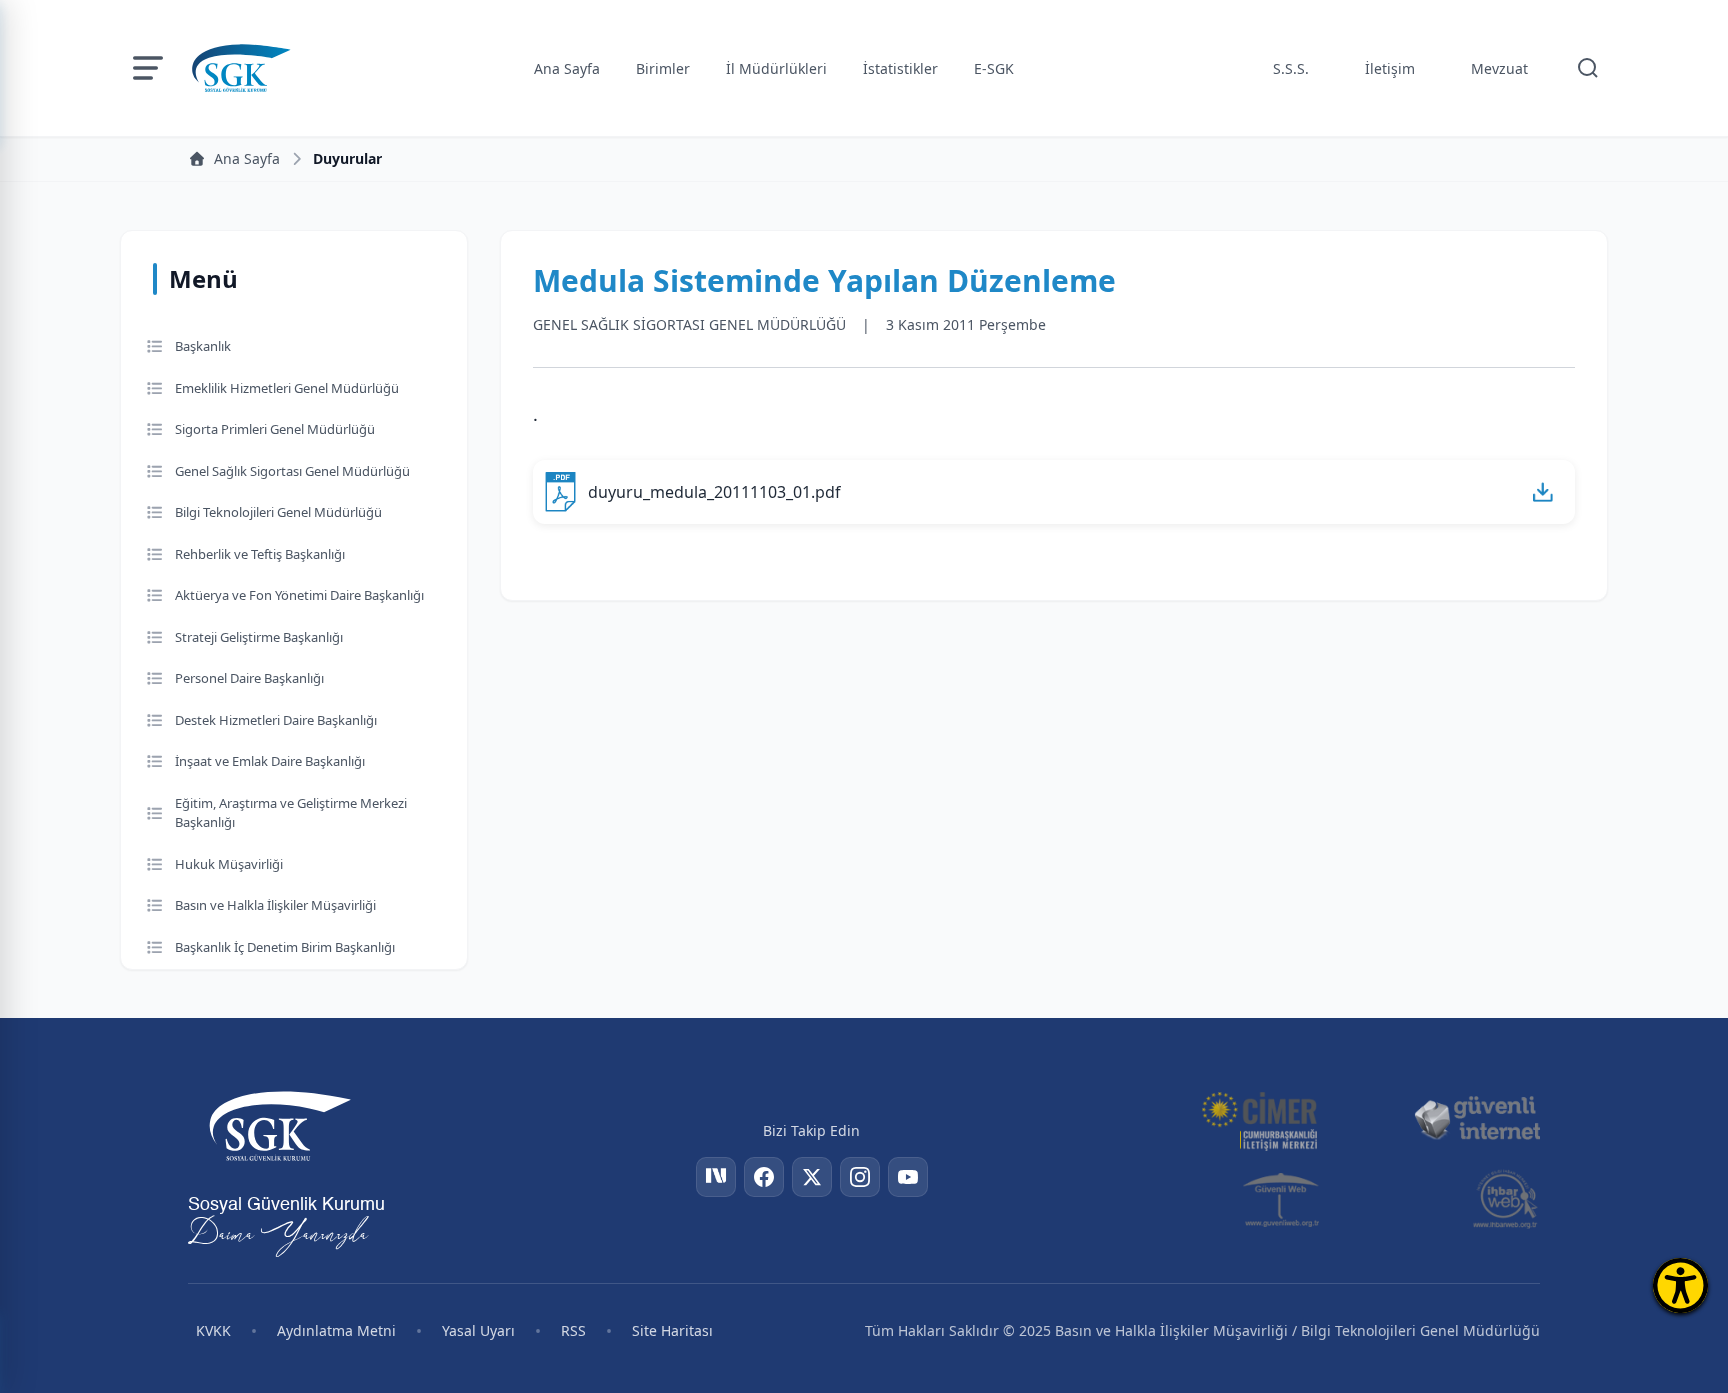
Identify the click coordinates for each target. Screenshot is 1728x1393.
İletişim (1390, 68)
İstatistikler (900, 68)
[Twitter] (812, 1177)
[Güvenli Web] (1282, 1199)
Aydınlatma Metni (336, 1330)
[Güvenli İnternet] (1477, 1119)
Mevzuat (1499, 68)
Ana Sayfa (567, 68)
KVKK (213, 1330)
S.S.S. (1291, 68)
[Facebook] (764, 1177)
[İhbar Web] (1505, 1199)
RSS (573, 1330)
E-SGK (994, 68)
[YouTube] (908, 1177)
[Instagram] (860, 1177)
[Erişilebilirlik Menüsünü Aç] (1680, 1285)
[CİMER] (1259, 1119)
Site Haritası (672, 1330)
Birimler (663, 68)
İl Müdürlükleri (776, 68)
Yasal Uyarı (478, 1330)
